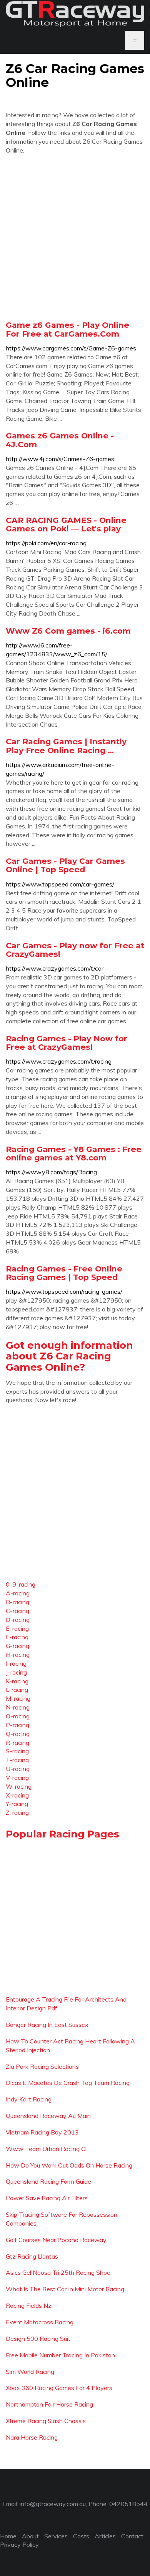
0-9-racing (21, 1584)
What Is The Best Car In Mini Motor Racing (65, 2289)
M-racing (18, 1698)
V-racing (17, 1778)
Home (8, 2536)
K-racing (17, 1681)
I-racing (16, 1663)
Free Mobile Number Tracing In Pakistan (60, 2355)
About (30, 2536)
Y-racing (17, 1804)
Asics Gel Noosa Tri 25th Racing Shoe (58, 2272)
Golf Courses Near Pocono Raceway (56, 2240)
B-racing (17, 1602)
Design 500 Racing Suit (38, 2339)
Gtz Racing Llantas (32, 2256)
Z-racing (17, 1812)
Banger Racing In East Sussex (47, 2025)
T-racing (17, 1760)
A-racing (18, 1593)
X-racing (17, 1795)
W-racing (19, 1786)
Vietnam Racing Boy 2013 (42, 2132)
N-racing (18, 1707)
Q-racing (18, 1734)
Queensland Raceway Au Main (48, 2116)
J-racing (16, 1672)
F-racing (17, 1637)
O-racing (18, 1716)
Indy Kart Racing (29, 2099)
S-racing (17, 1751)
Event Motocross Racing (40, 2322)
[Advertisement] (75, 237)
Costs (81, 2536)
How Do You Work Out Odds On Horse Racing (69, 2165)
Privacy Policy (19, 2544)
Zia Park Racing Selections (42, 2066)
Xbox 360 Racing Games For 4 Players (59, 2388)
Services (56, 2536)
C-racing (17, 1611)
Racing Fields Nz (29, 2305)
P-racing (17, 1725)
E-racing (17, 1628)
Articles (105, 2536)
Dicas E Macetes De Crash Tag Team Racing (68, 2083)
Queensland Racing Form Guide (48, 2181)
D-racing (18, 1620)
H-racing (18, 1655)
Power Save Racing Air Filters (47, 2198)
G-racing (17, 1646)
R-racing (17, 1743)
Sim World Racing (30, 2372)
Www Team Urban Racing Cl (46, 2149)
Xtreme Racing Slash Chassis (46, 2421)
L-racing (17, 1690)
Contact (132, 2536)
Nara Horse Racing (32, 2437)
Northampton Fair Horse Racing (49, 2404)
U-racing (18, 1769)
